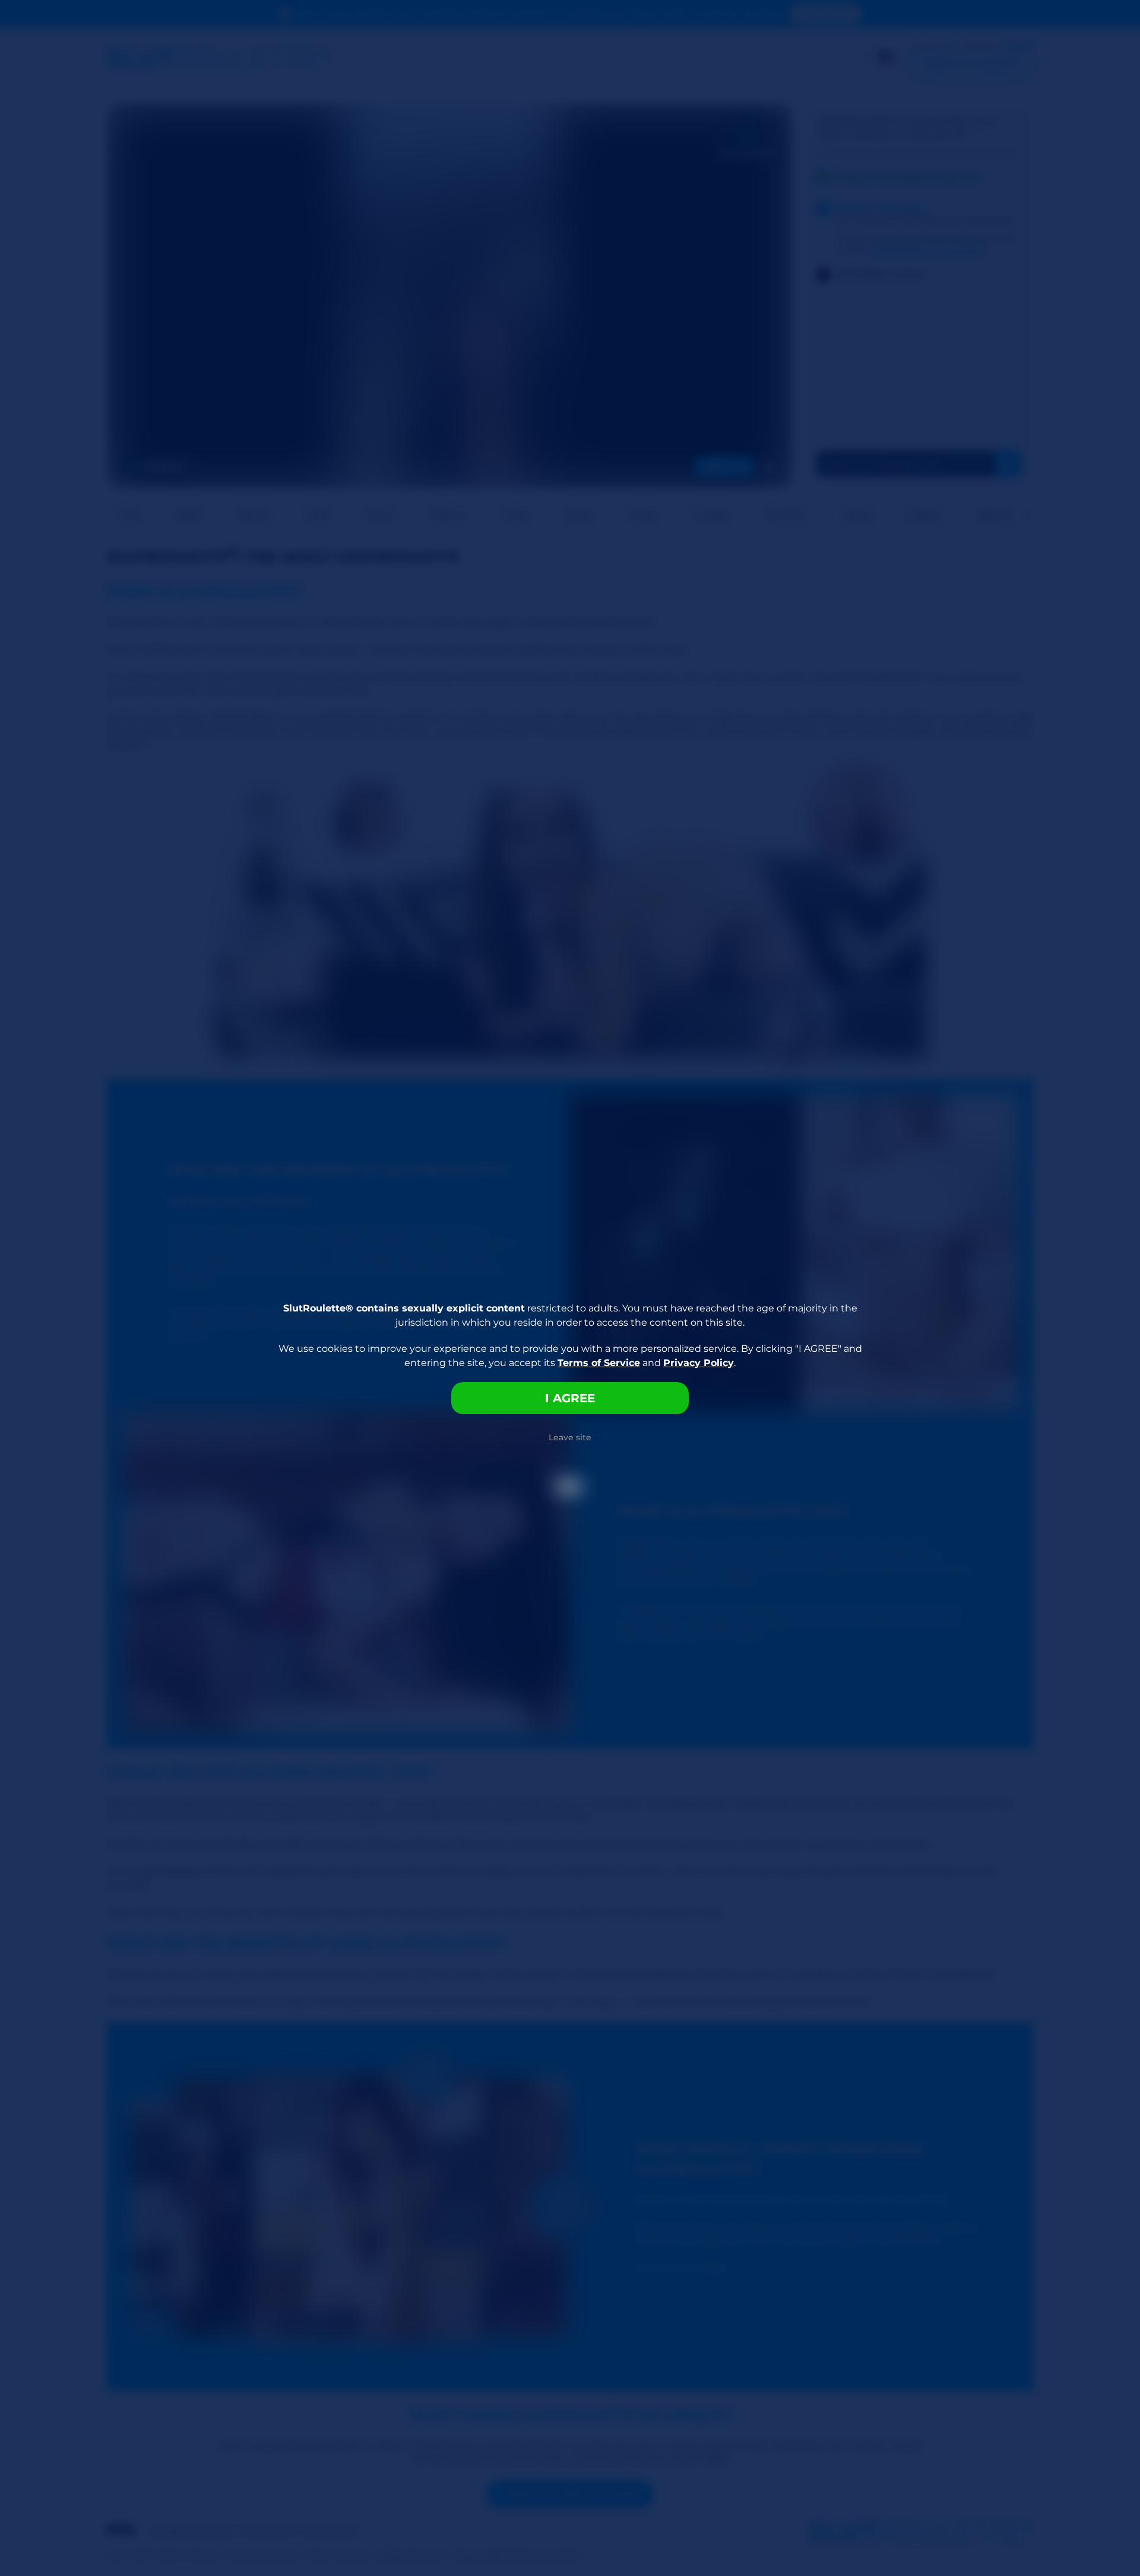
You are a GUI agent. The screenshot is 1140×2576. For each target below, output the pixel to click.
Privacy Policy (699, 1363)
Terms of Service (599, 1363)
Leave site (570, 1437)
